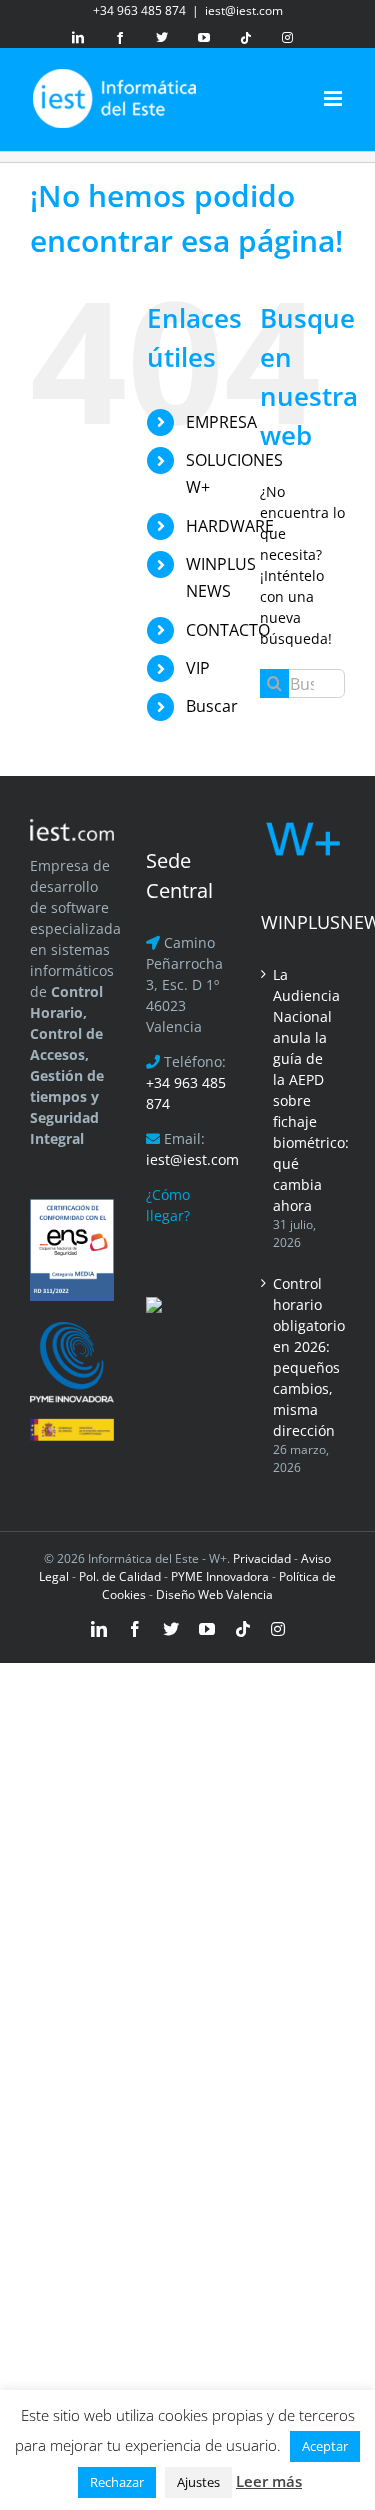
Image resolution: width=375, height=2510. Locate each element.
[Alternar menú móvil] (334, 98)
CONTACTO (228, 630)
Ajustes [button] (198, 2482)
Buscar (212, 706)
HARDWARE (230, 526)
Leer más (269, 2481)
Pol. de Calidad (120, 1576)
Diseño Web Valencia (214, 1594)
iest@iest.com (244, 10)
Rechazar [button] (117, 2482)
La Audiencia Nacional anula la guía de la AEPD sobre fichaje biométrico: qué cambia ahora (304, 1090)
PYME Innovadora (221, 1576)
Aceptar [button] (325, 2446)
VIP (198, 668)
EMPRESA (221, 422)
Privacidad (260, 1558)
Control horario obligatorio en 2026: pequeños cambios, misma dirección (304, 1357)
